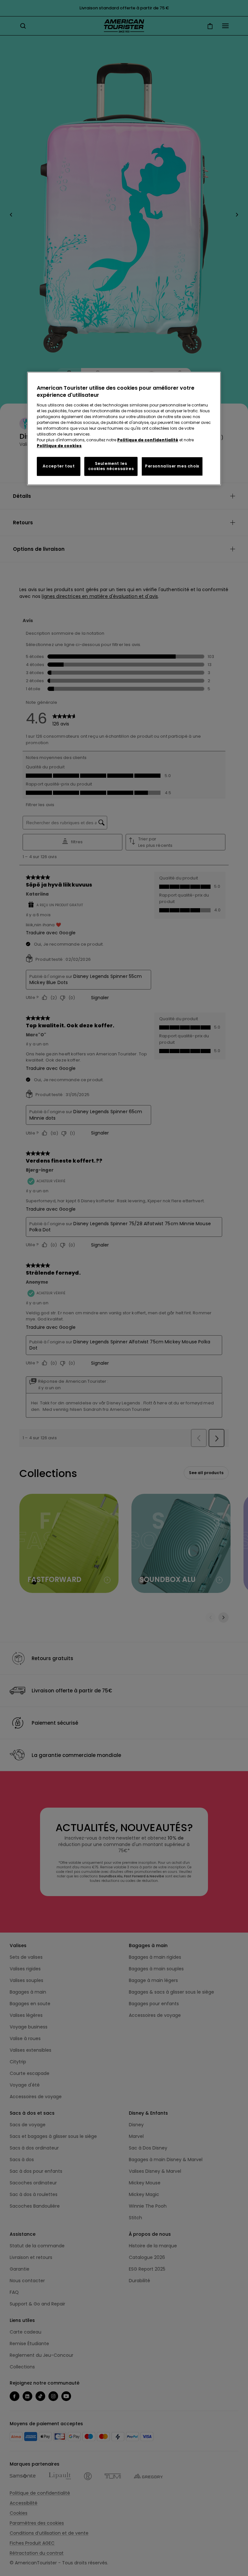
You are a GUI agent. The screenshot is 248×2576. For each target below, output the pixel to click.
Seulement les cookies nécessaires (111, 466)
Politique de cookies (59, 446)
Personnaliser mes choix (172, 466)
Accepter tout (59, 466)
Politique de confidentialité (148, 440)
